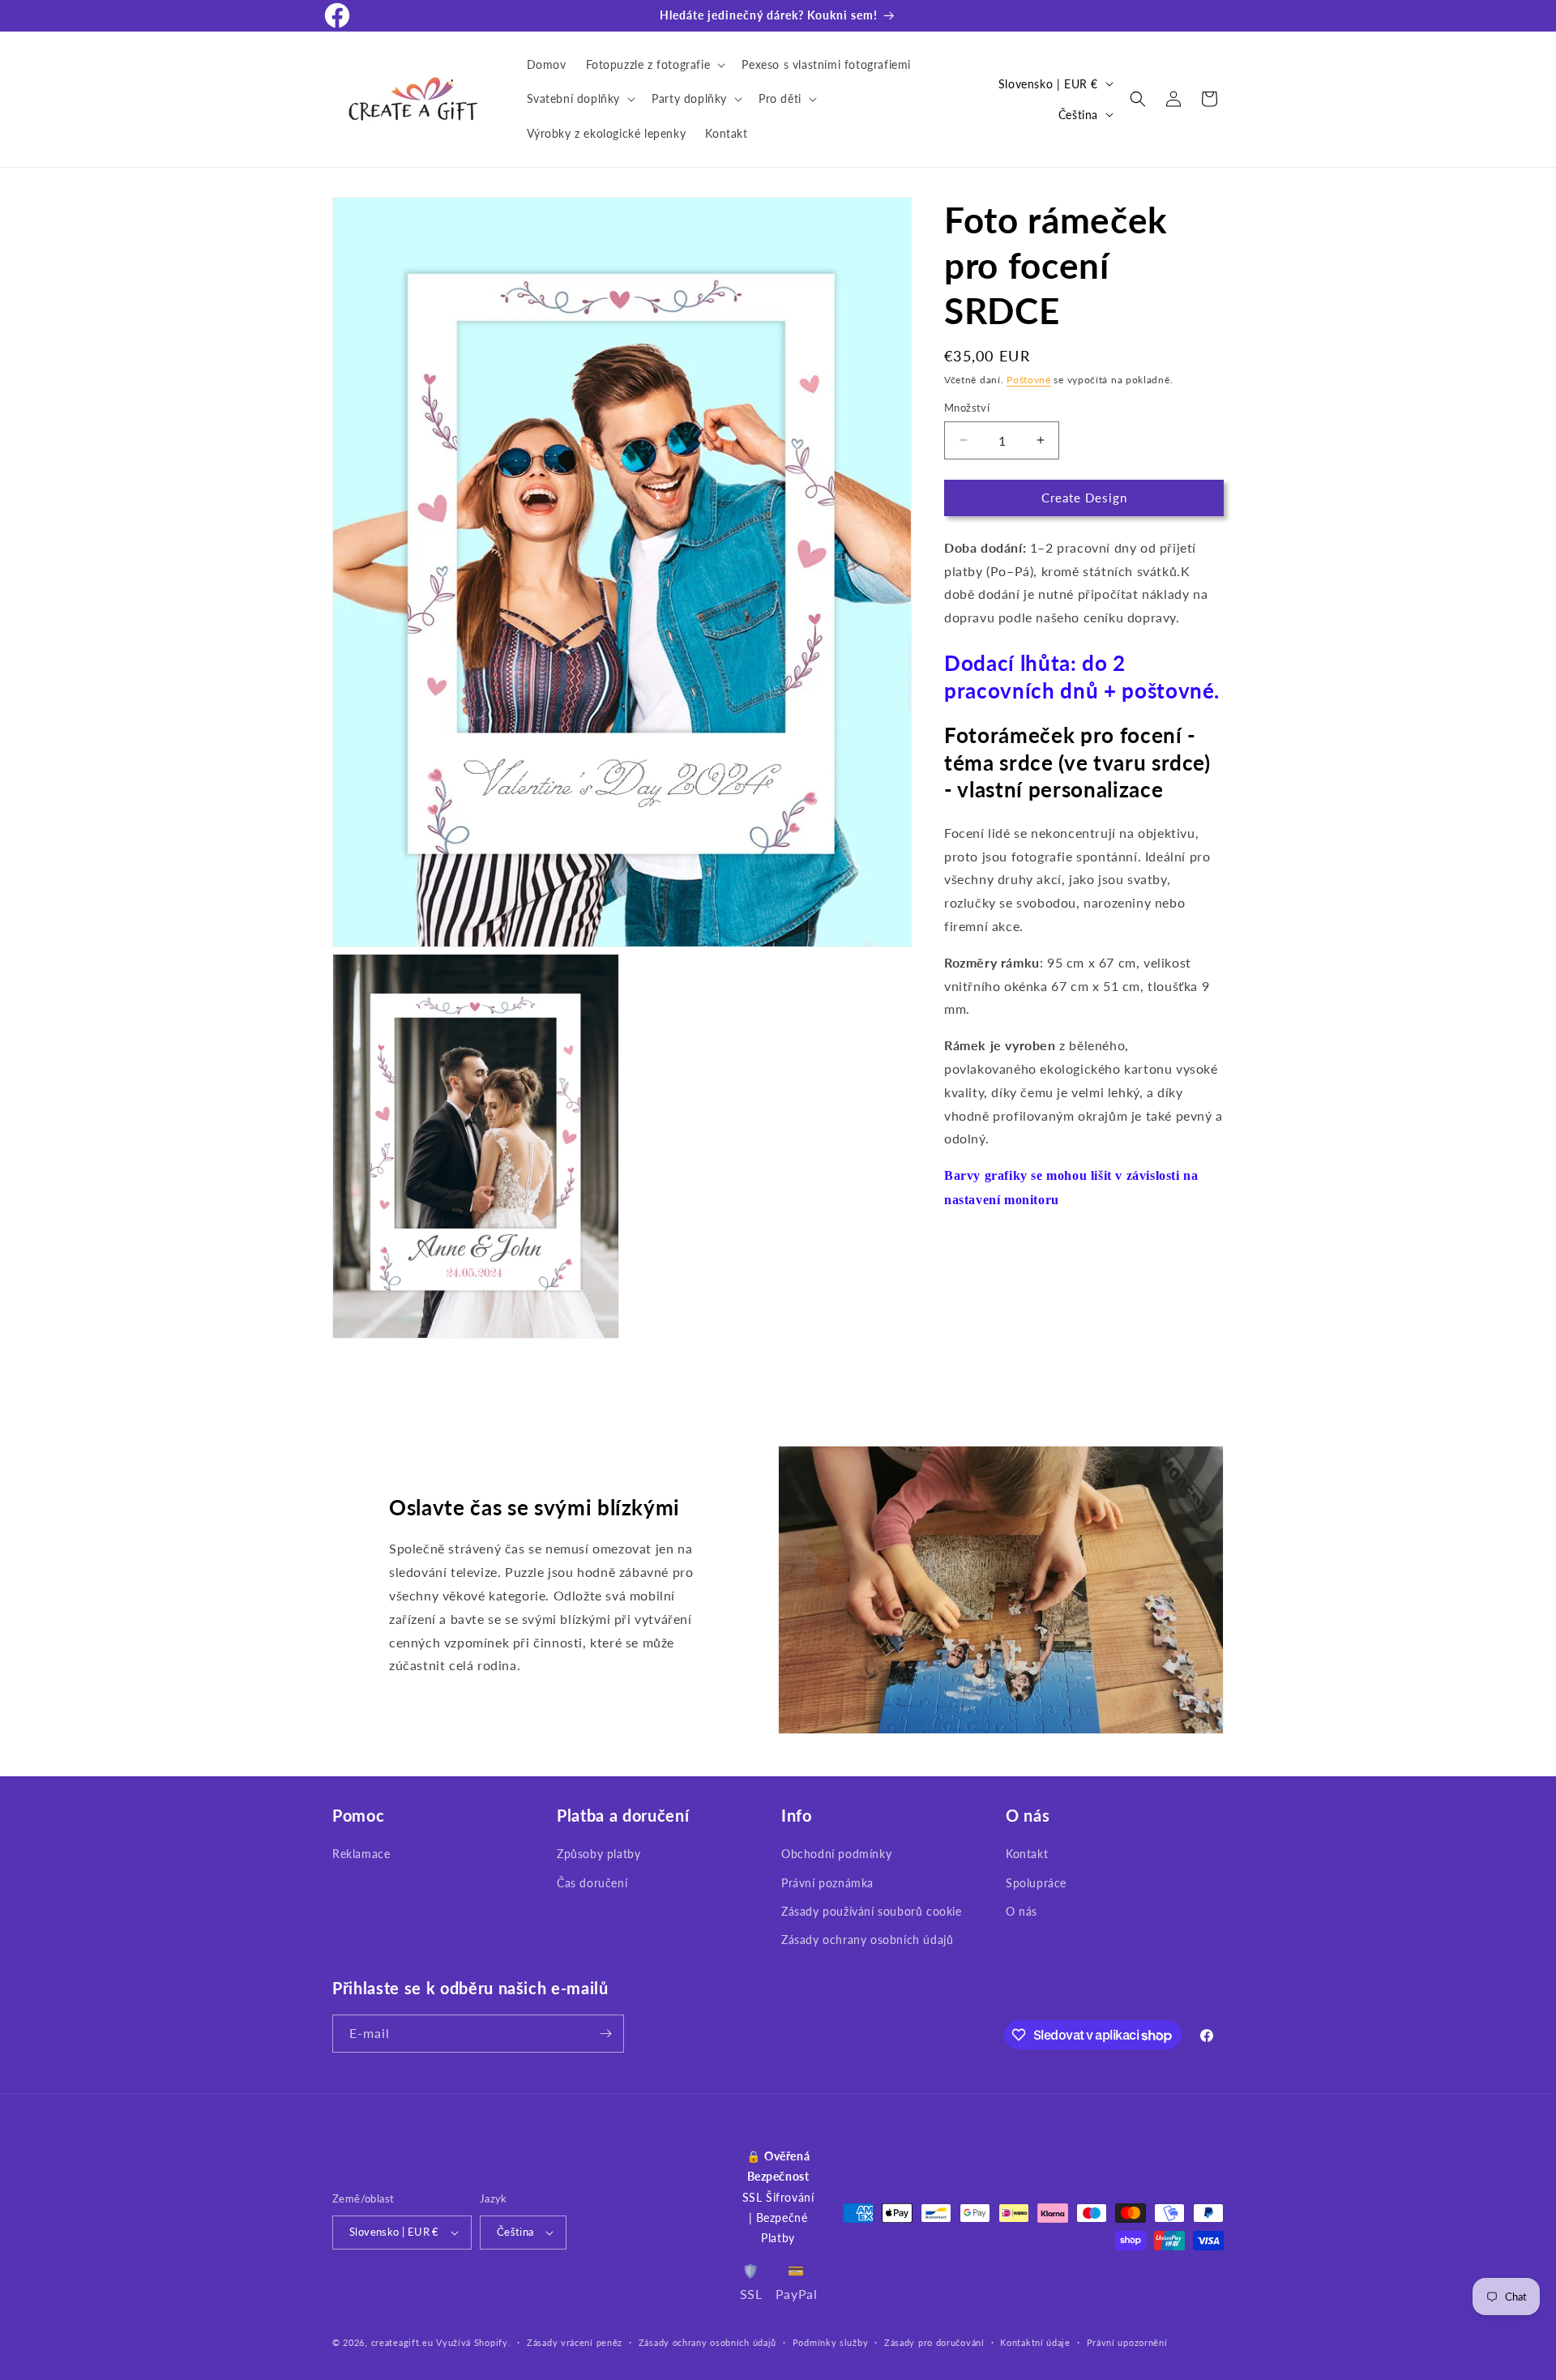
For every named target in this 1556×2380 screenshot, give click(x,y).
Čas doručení (592, 1883)
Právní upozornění (1127, 2342)
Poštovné (1029, 380)
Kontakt (1027, 1854)
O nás (1022, 1911)
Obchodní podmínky (836, 1854)
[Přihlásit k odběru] (605, 2034)
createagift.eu (402, 2342)
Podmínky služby (831, 2342)
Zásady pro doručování (934, 2342)
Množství (967, 408)
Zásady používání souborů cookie (872, 1911)
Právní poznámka (827, 1883)
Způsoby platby (598, 1854)
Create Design (1084, 498)
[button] (654, 65)
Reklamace (361, 1854)
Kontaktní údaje (1035, 2342)
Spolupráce (1036, 1883)
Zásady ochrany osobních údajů (867, 1940)
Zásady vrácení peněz (575, 2342)
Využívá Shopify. (473, 2342)
